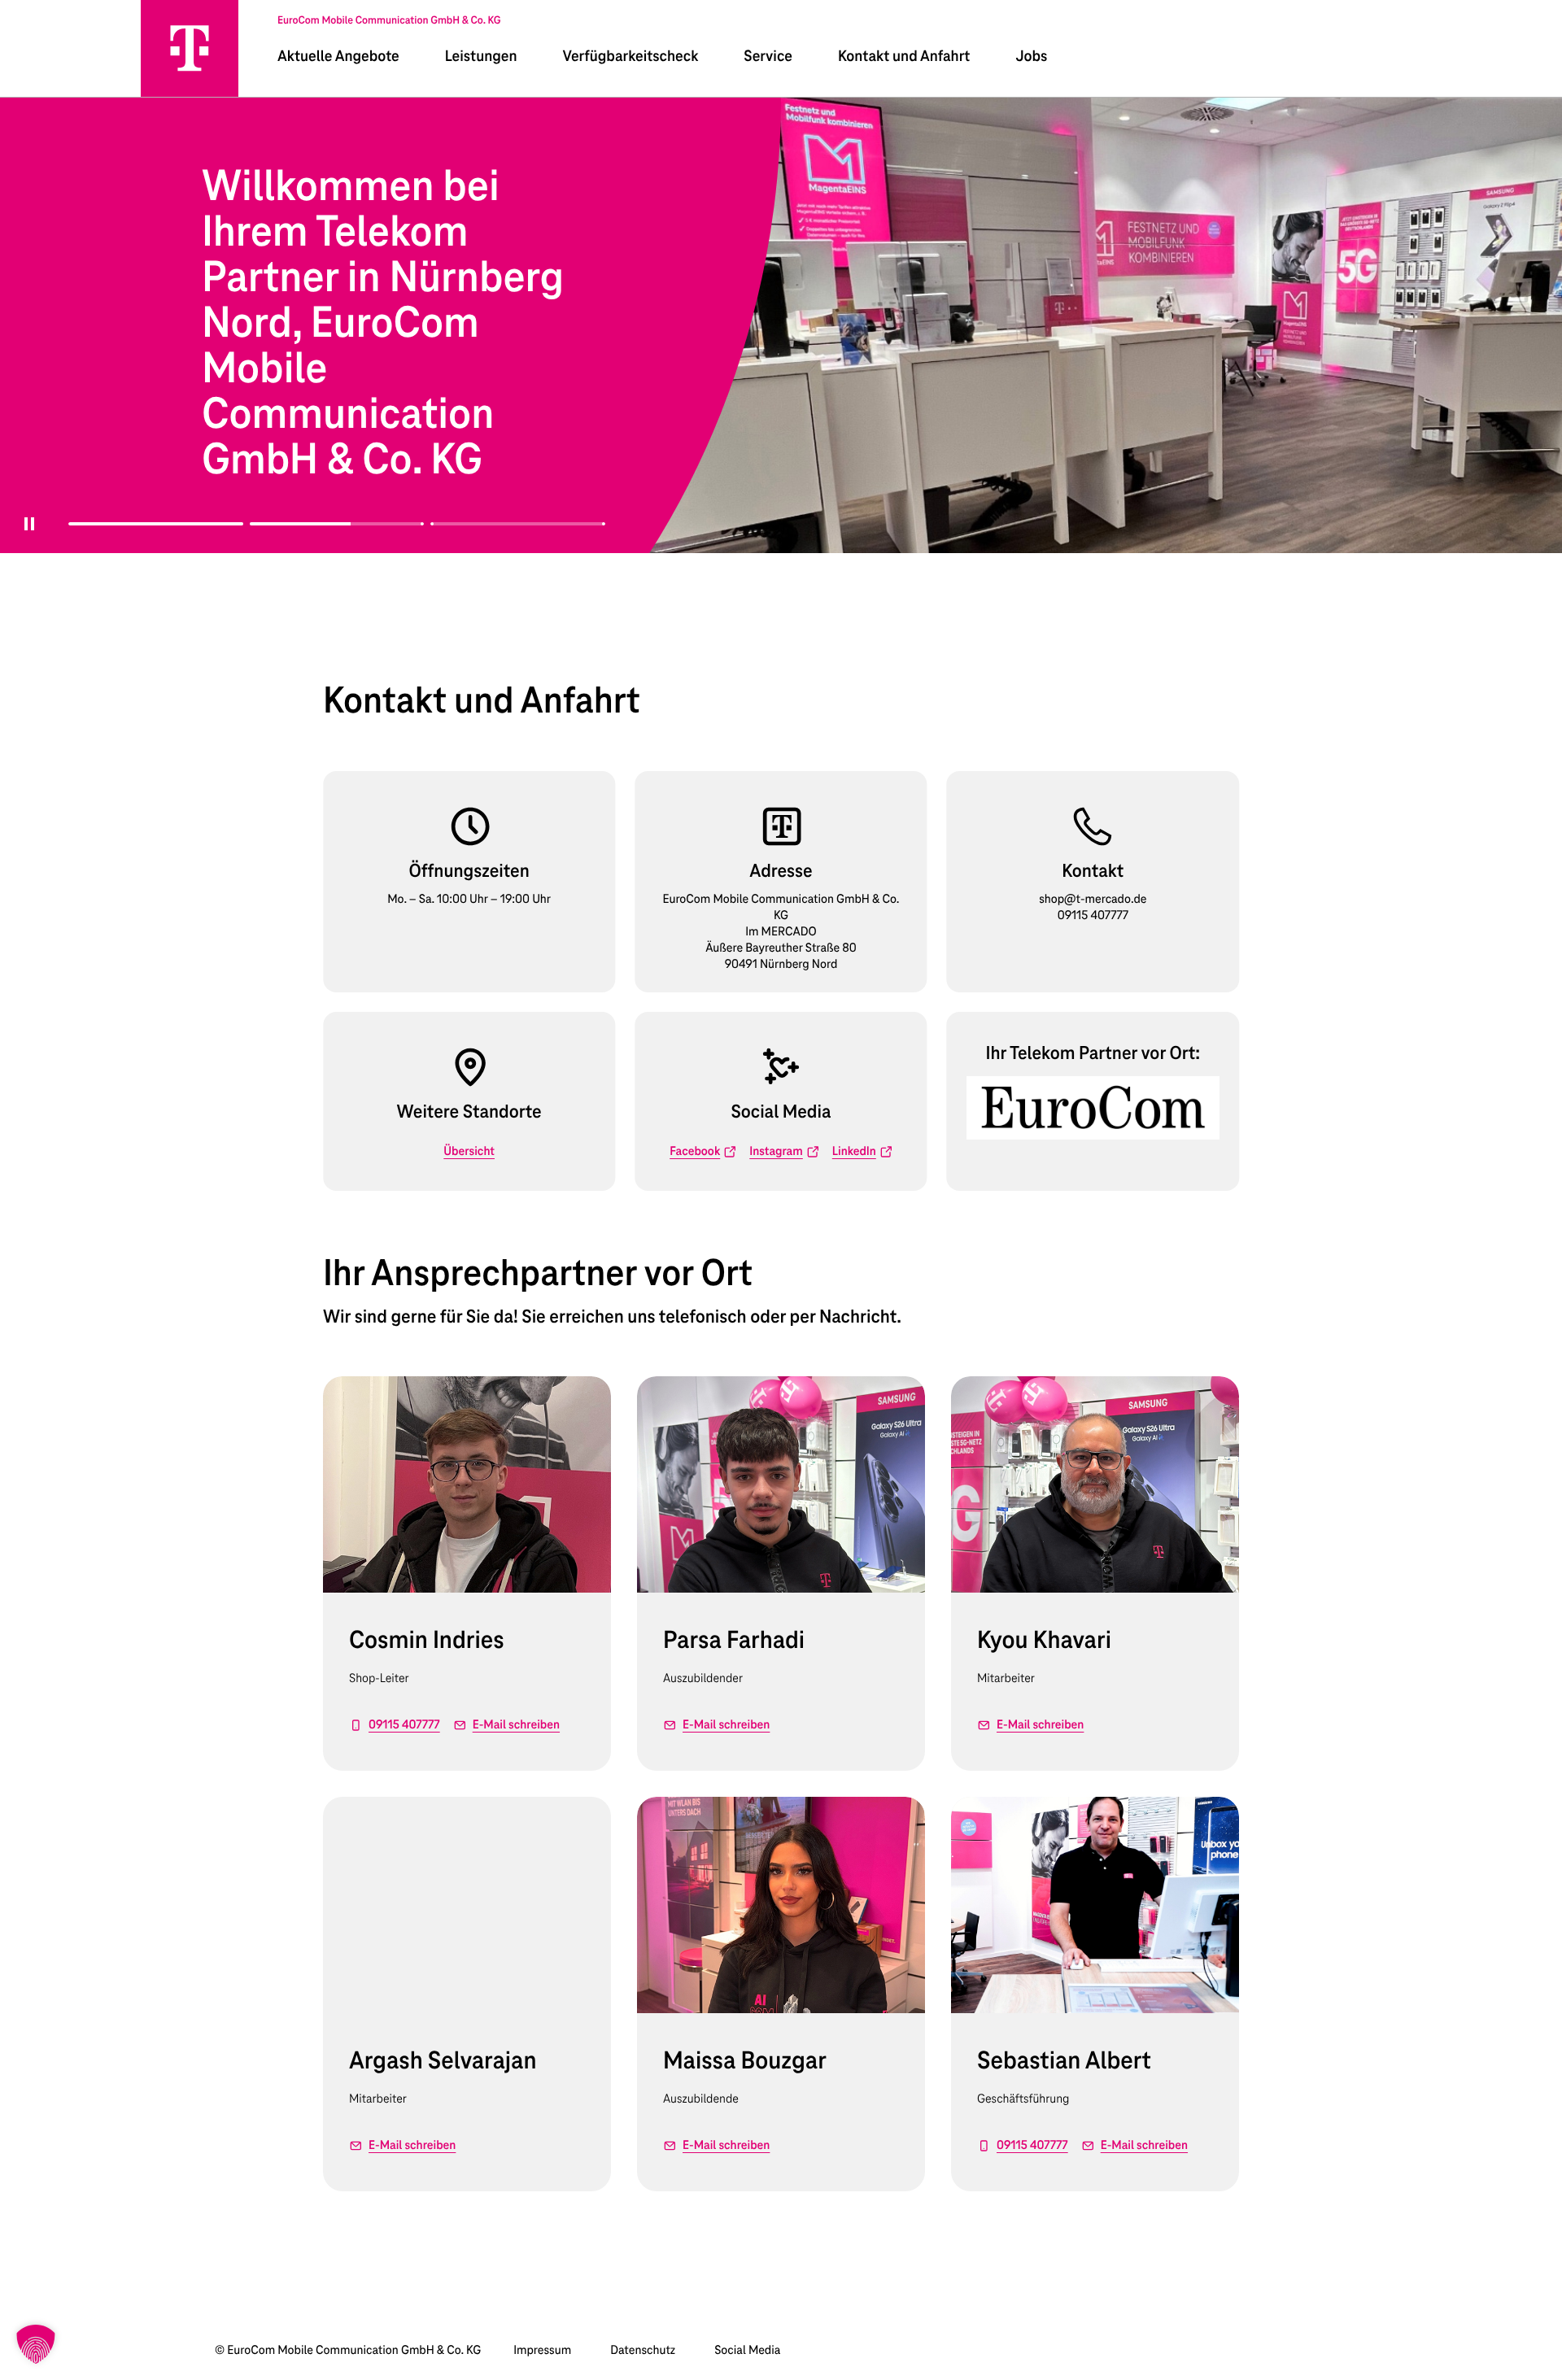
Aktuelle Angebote (338, 57)
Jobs (1031, 57)
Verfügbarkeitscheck (631, 57)
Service (768, 57)
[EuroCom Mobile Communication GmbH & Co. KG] (190, 48)
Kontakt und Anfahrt (904, 57)
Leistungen (481, 57)
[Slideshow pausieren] (24, 534)
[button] (36, 2344)
